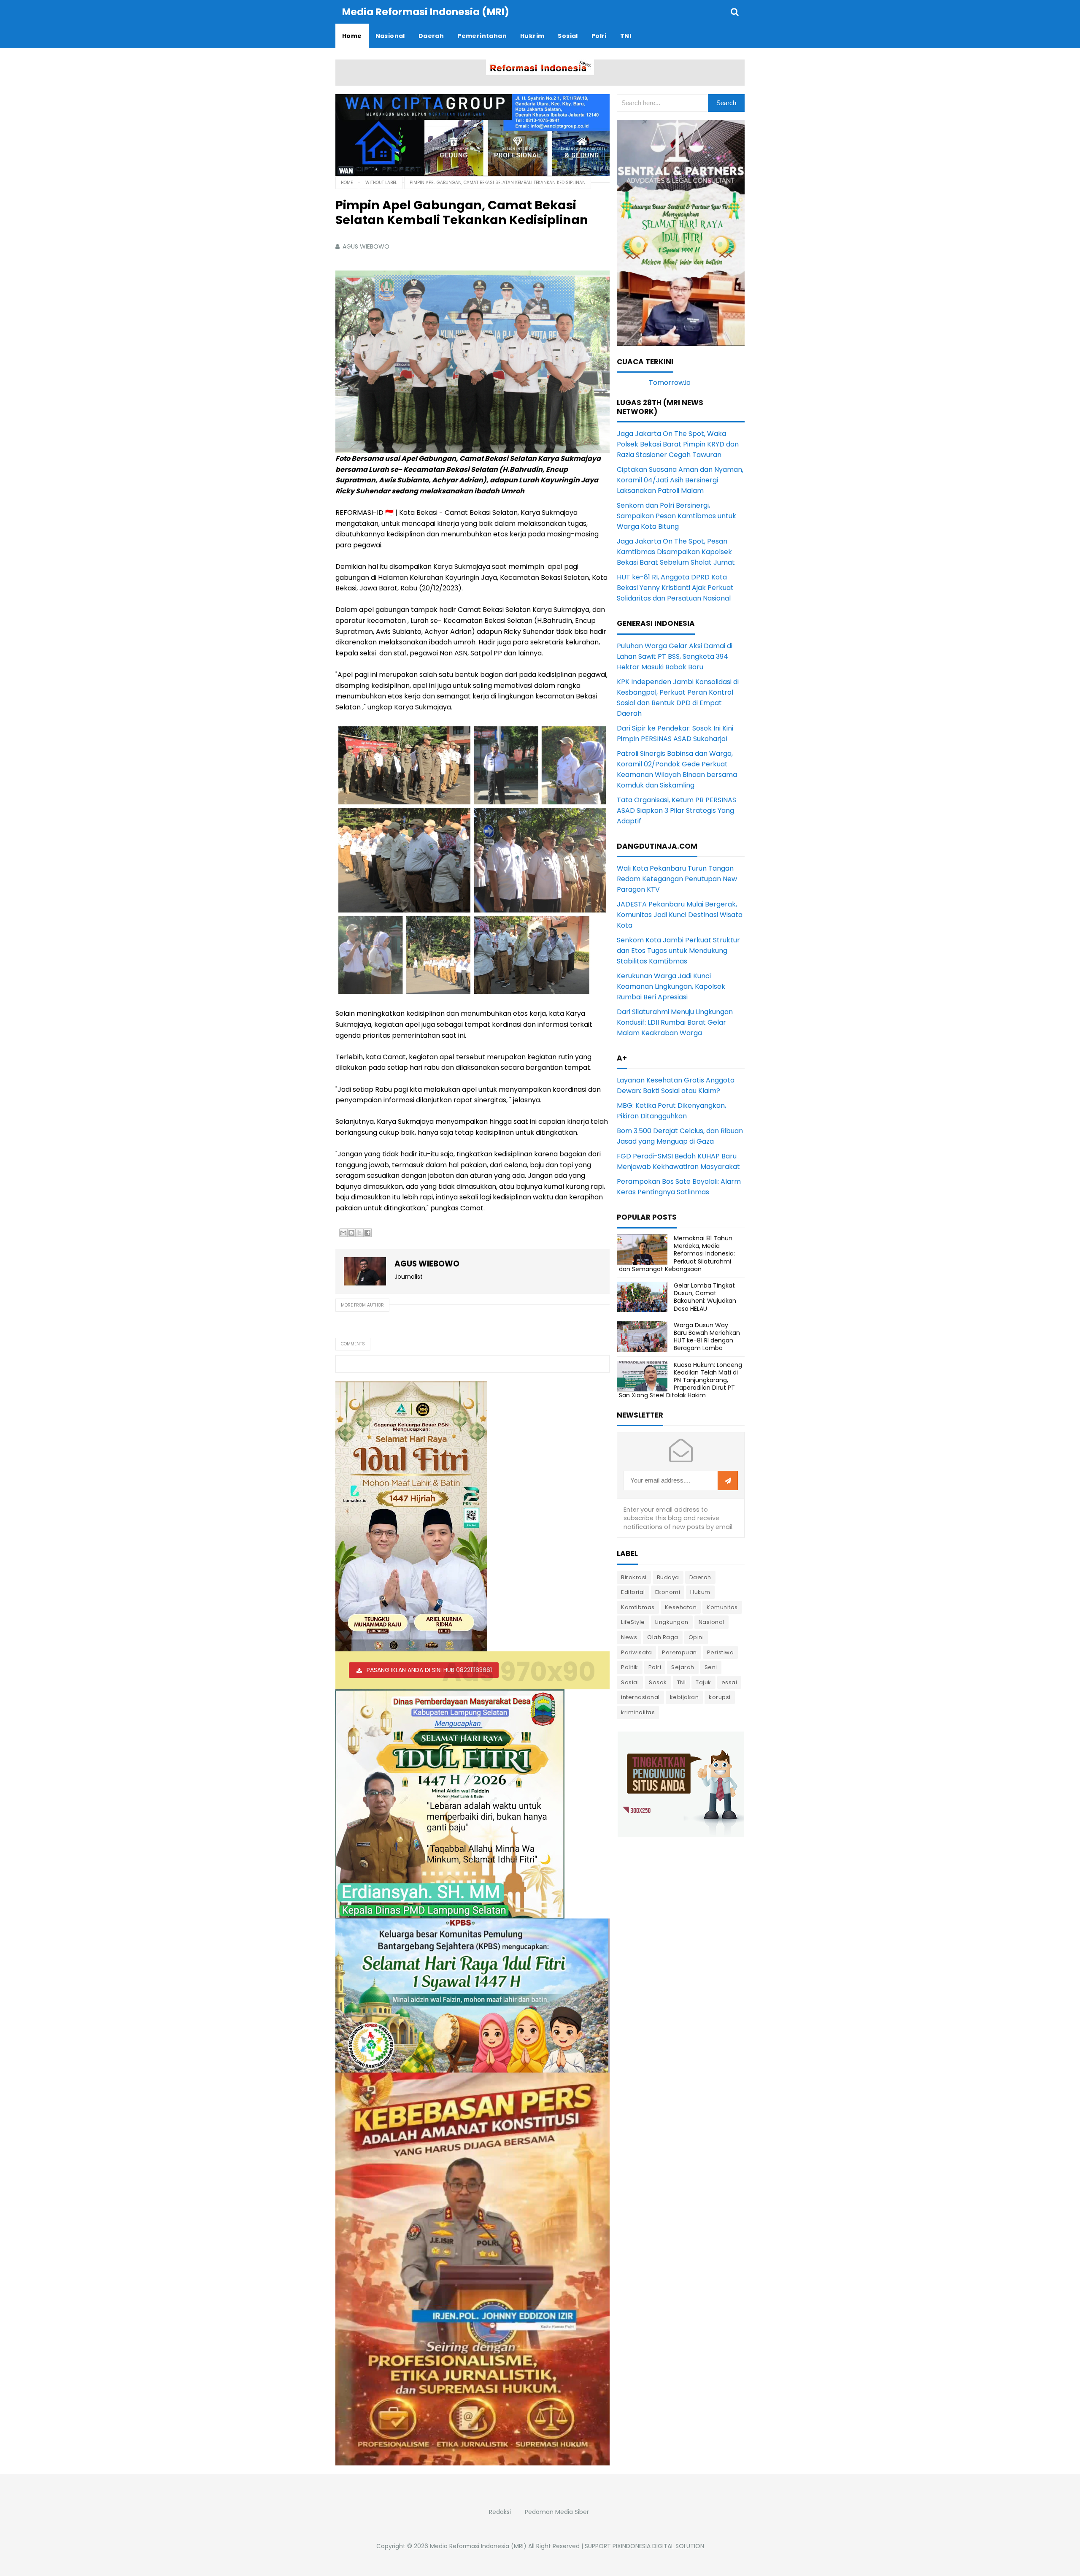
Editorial (633, 1592)
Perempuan (679, 1652)
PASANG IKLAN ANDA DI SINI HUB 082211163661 (429, 1670)
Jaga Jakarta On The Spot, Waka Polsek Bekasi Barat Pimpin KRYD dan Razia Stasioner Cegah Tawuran (678, 444)
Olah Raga (663, 1637)
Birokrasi (634, 1577)
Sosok (658, 1682)
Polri (655, 1667)
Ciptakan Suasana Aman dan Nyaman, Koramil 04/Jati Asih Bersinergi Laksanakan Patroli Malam (680, 480)
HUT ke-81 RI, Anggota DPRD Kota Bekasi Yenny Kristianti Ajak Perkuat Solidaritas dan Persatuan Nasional (675, 588)
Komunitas (722, 1607)
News (629, 1637)
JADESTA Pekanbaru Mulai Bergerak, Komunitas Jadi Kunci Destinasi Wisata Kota (680, 915)
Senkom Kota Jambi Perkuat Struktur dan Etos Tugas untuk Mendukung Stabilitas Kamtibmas (678, 951)
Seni (711, 1667)
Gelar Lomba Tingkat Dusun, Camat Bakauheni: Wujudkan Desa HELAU (705, 1297)
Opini (696, 1637)
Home (347, 183)
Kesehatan (681, 1607)
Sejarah (683, 1667)
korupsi (720, 1697)
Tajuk (703, 1682)
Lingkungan (672, 1622)
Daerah (700, 1577)
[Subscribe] (728, 1481)
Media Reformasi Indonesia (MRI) (478, 2546)
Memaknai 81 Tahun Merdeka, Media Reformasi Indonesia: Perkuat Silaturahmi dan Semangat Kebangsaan (677, 1254)
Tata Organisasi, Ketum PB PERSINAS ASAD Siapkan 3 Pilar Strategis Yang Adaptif (676, 810)
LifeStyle (633, 1622)
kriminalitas (638, 1712)
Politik (630, 1667)
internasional (640, 1697)
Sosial (630, 1682)
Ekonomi (668, 1592)
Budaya (668, 1577)
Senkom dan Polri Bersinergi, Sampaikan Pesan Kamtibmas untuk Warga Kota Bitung (676, 516)
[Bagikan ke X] (359, 1233)
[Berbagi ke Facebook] (367, 1233)
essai (729, 1682)
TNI (682, 1682)
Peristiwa (721, 1652)
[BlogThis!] (351, 1233)
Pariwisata (636, 1652)
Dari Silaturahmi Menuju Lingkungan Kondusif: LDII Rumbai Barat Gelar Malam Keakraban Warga (675, 1022)
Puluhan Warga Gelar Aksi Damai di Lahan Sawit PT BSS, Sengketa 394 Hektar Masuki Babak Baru (675, 656)
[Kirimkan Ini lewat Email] (343, 1233)
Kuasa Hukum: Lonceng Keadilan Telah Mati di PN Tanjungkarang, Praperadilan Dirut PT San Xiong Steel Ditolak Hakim (680, 1380)
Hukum (700, 1592)
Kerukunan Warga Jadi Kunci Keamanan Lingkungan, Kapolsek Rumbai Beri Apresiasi (671, 986)
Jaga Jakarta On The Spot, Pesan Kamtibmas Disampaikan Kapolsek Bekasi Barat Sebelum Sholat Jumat (676, 552)
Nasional (711, 1622)
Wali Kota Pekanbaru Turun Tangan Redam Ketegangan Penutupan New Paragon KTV (677, 879)
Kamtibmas (638, 1607)
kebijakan (684, 1697)
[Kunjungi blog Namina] (681, 1784)
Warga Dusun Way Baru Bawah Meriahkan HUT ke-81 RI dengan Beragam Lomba (707, 1337)
